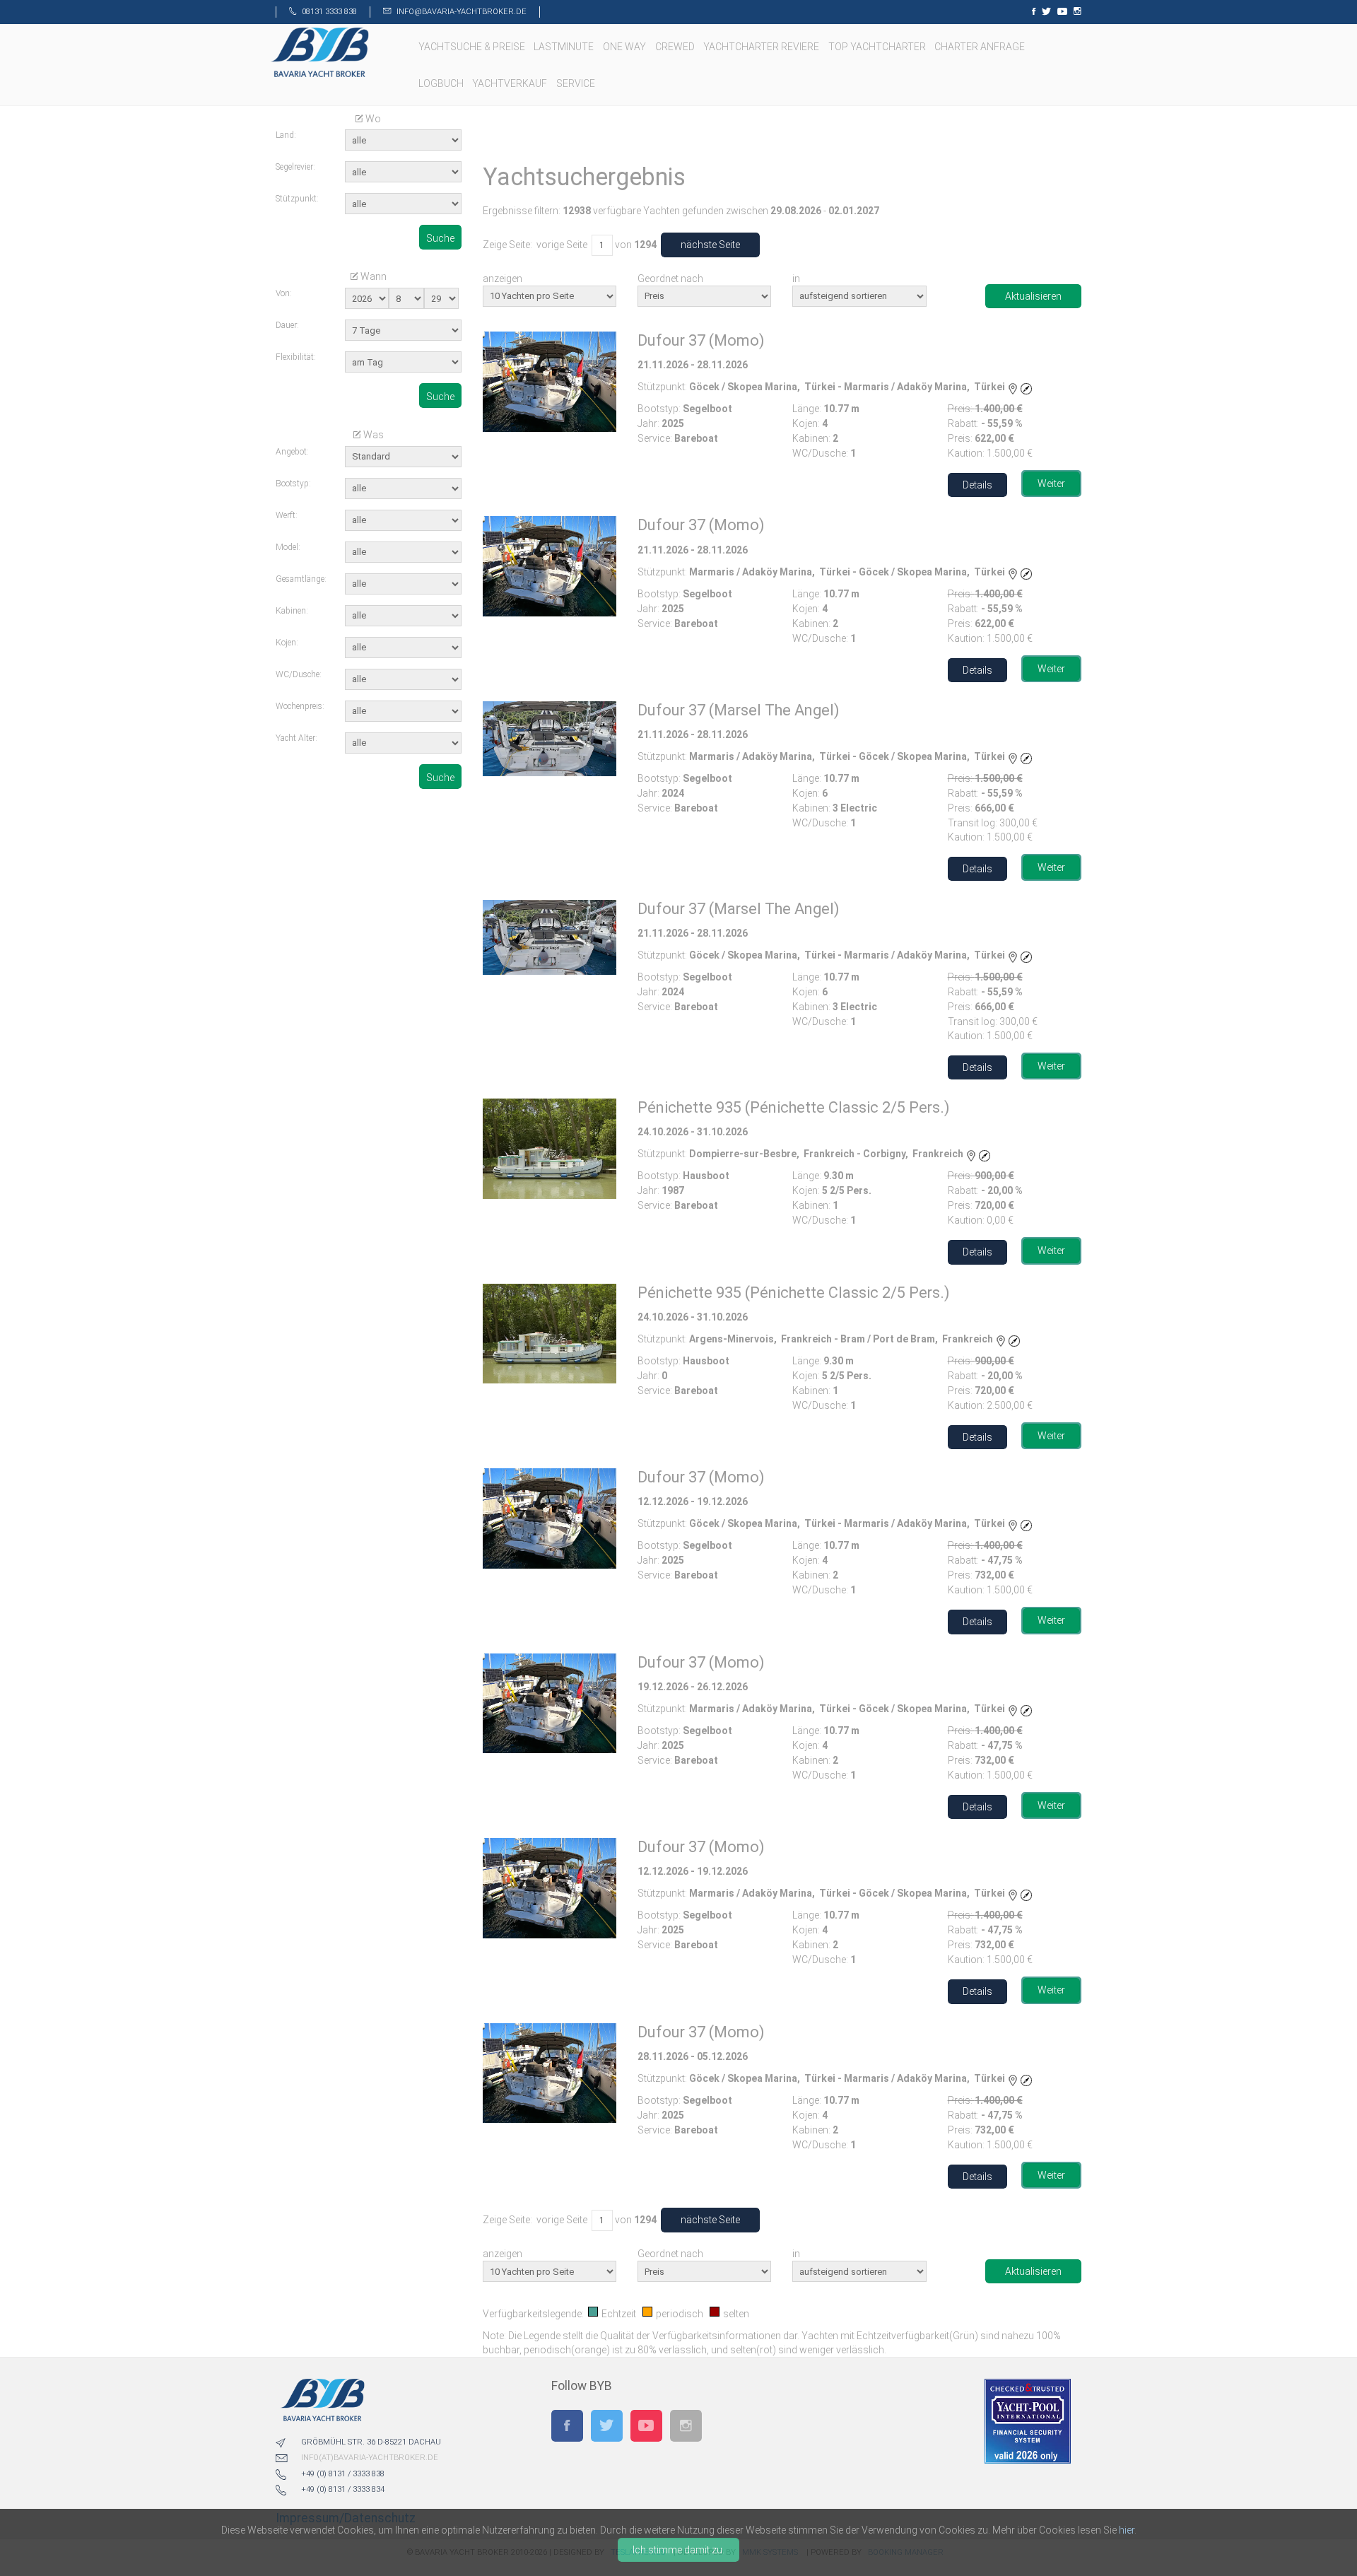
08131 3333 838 (329, 12)
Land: (286, 135)
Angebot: (292, 452)
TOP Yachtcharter (878, 47)
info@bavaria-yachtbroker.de (462, 12)
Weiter (1051, 484)
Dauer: (287, 325)
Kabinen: (292, 611)
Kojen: (287, 643)
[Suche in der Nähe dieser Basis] (1026, 387)
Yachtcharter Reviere (762, 47)
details (977, 485)
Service (577, 83)
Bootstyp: (293, 484)
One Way (625, 47)
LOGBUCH (442, 83)
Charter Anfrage (981, 47)
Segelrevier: (295, 167)
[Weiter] (550, 382)
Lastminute (565, 47)
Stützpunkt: (297, 199)
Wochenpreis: (300, 706)
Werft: (287, 515)
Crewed (676, 47)
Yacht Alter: (296, 738)
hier (1127, 2530)
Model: (288, 547)
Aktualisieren (1033, 296)
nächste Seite (710, 245)
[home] (319, 52)
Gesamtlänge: (300, 579)
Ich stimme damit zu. (678, 2550)
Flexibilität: (296, 357)
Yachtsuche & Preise (473, 47)
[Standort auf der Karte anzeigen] (1013, 387)
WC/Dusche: (299, 674)
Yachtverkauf (511, 83)
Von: (284, 293)
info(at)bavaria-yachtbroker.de (370, 2458)
